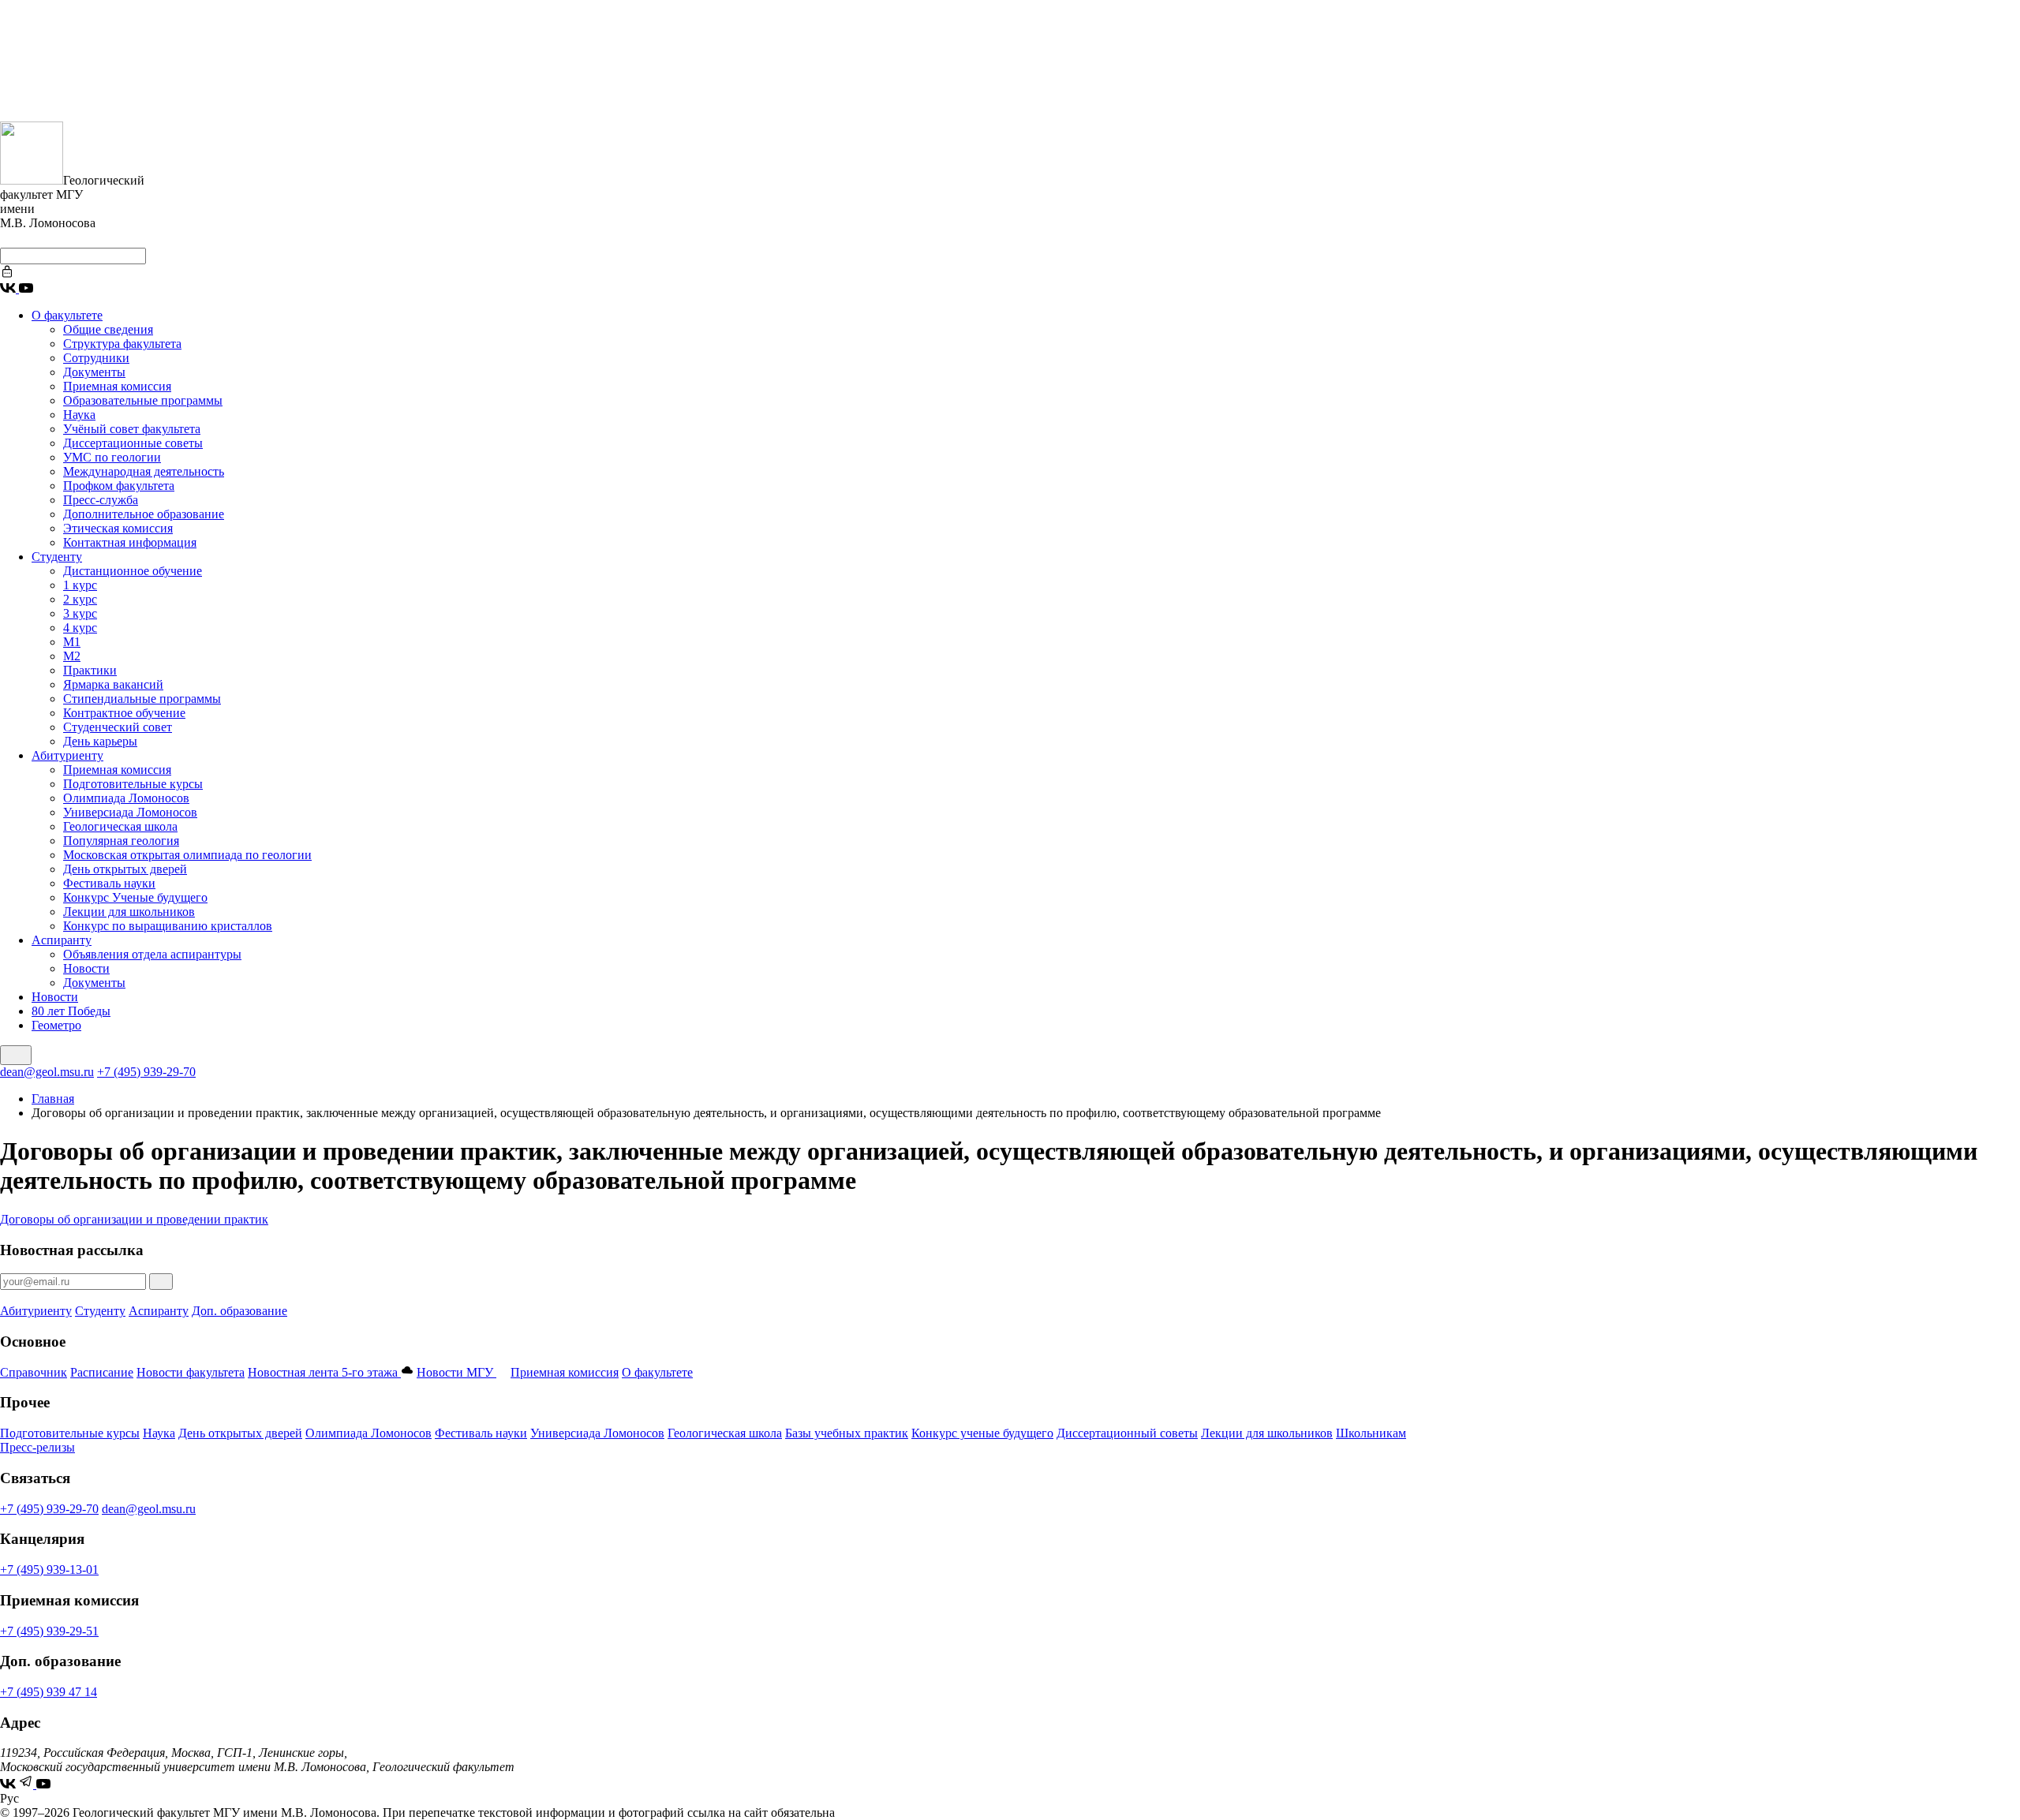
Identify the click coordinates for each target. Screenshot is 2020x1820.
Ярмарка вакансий (113, 684)
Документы (94, 372)
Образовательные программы (143, 400)
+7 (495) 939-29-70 (146, 1072)
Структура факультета (122, 344)
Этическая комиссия (118, 528)
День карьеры (100, 741)
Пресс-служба (101, 500)
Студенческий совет (118, 727)
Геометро (56, 1025)
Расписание (102, 1372)
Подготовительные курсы (133, 784)
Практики (90, 670)
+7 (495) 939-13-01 (49, 1570)
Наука (79, 415)
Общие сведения (108, 329)
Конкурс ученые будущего (982, 1433)
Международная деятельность (144, 471)
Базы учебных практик (847, 1433)
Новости (86, 968)
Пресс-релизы (37, 1447)
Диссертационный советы (1127, 1433)
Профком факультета (119, 486)
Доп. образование (239, 1311)
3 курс (80, 613)
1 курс (80, 585)
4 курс (80, 628)
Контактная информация (130, 542)
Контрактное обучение (124, 713)
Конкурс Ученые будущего (135, 897)
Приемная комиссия (117, 386)
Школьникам (1371, 1433)
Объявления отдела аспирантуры (152, 954)
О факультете (67, 315)
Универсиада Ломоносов (130, 812)
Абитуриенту (67, 755)
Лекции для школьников (129, 912)
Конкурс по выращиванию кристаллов (168, 926)
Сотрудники (96, 358)
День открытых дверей (125, 869)
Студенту (57, 557)
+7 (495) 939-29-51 (49, 1631)
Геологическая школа (120, 826)
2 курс (80, 599)
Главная (53, 1099)
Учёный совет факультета (132, 429)
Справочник (34, 1372)
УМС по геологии (112, 457)
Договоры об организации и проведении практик (134, 1219)
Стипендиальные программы (142, 699)
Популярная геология (121, 841)
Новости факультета (191, 1372)
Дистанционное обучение (133, 571)
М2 (72, 656)
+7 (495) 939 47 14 (49, 1692)
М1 (72, 642)
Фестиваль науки (109, 883)
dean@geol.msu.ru (47, 1072)
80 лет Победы (71, 1011)
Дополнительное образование (144, 514)
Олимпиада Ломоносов (126, 798)
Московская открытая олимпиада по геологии (187, 855)
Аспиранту (62, 940)
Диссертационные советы (133, 443)
